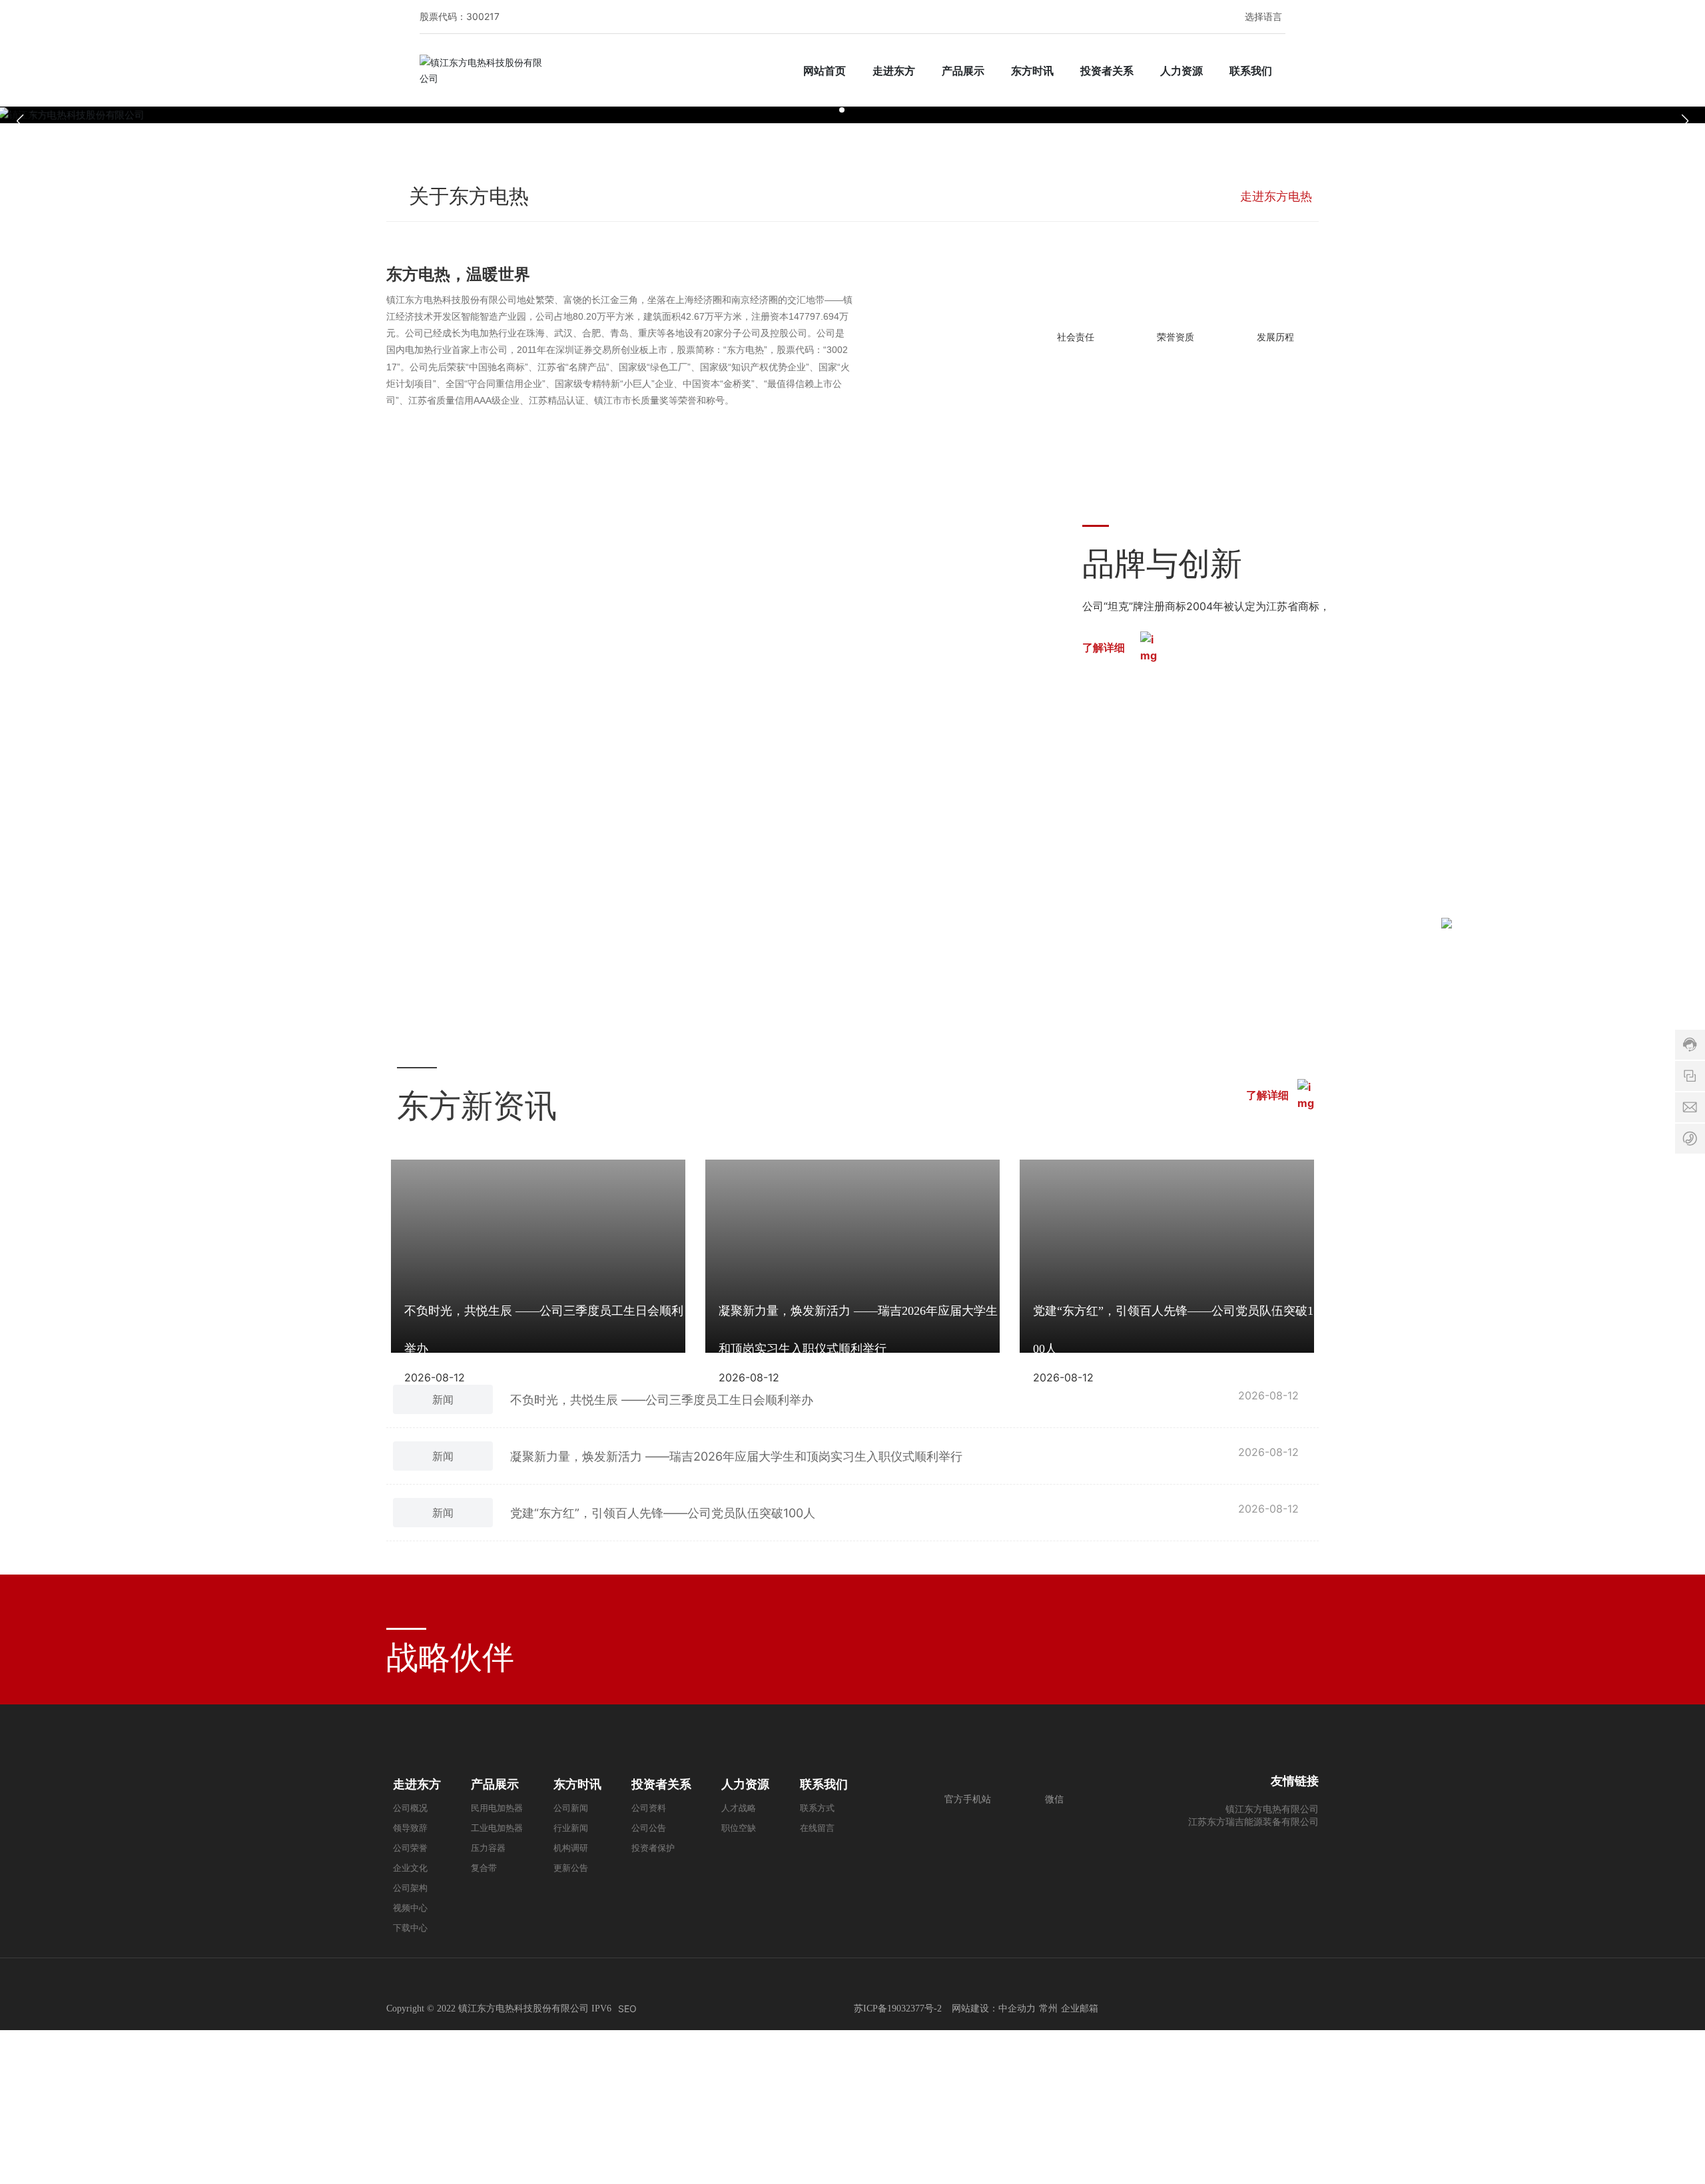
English (1253, 50)
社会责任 (1076, 1582)
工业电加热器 (365, 1901)
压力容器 (463, 1901)
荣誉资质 (1176, 1582)
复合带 (561, 1901)
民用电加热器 (266, 1901)
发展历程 (1275, 1582)
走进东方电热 (1076, 1197)
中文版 (1253, 36)
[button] (842, 1116)
